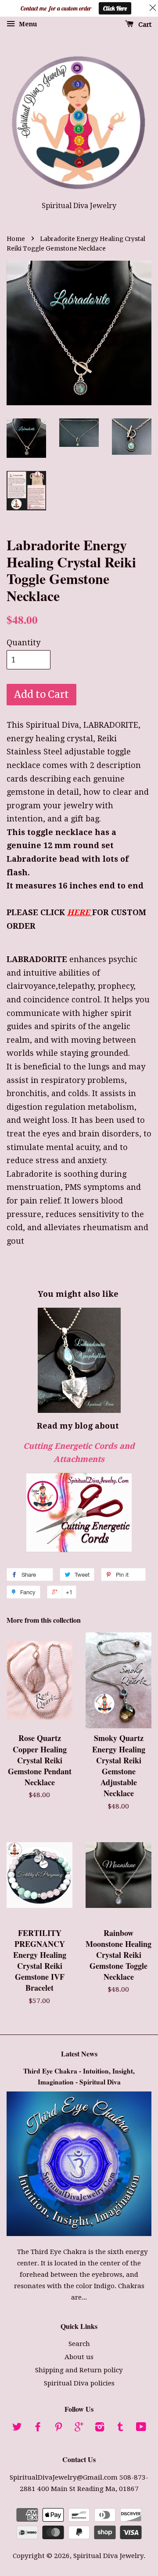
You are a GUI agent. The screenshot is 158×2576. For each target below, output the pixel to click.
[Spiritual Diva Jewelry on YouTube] (141, 2428)
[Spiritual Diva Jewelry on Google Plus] (79, 2428)
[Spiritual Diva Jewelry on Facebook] (38, 2428)
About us (79, 2357)
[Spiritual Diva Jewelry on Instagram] (100, 2428)
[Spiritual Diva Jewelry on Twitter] (17, 2428)
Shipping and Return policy (79, 2370)
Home (16, 239)
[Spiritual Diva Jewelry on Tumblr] (120, 2428)
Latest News (79, 2054)
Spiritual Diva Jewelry (108, 2556)
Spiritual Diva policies (79, 2383)
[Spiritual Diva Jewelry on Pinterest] (58, 2428)
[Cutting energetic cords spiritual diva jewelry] (79, 1513)
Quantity (23, 642)
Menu (27, 24)
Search (79, 2344)
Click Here (115, 8)
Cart (144, 25)
